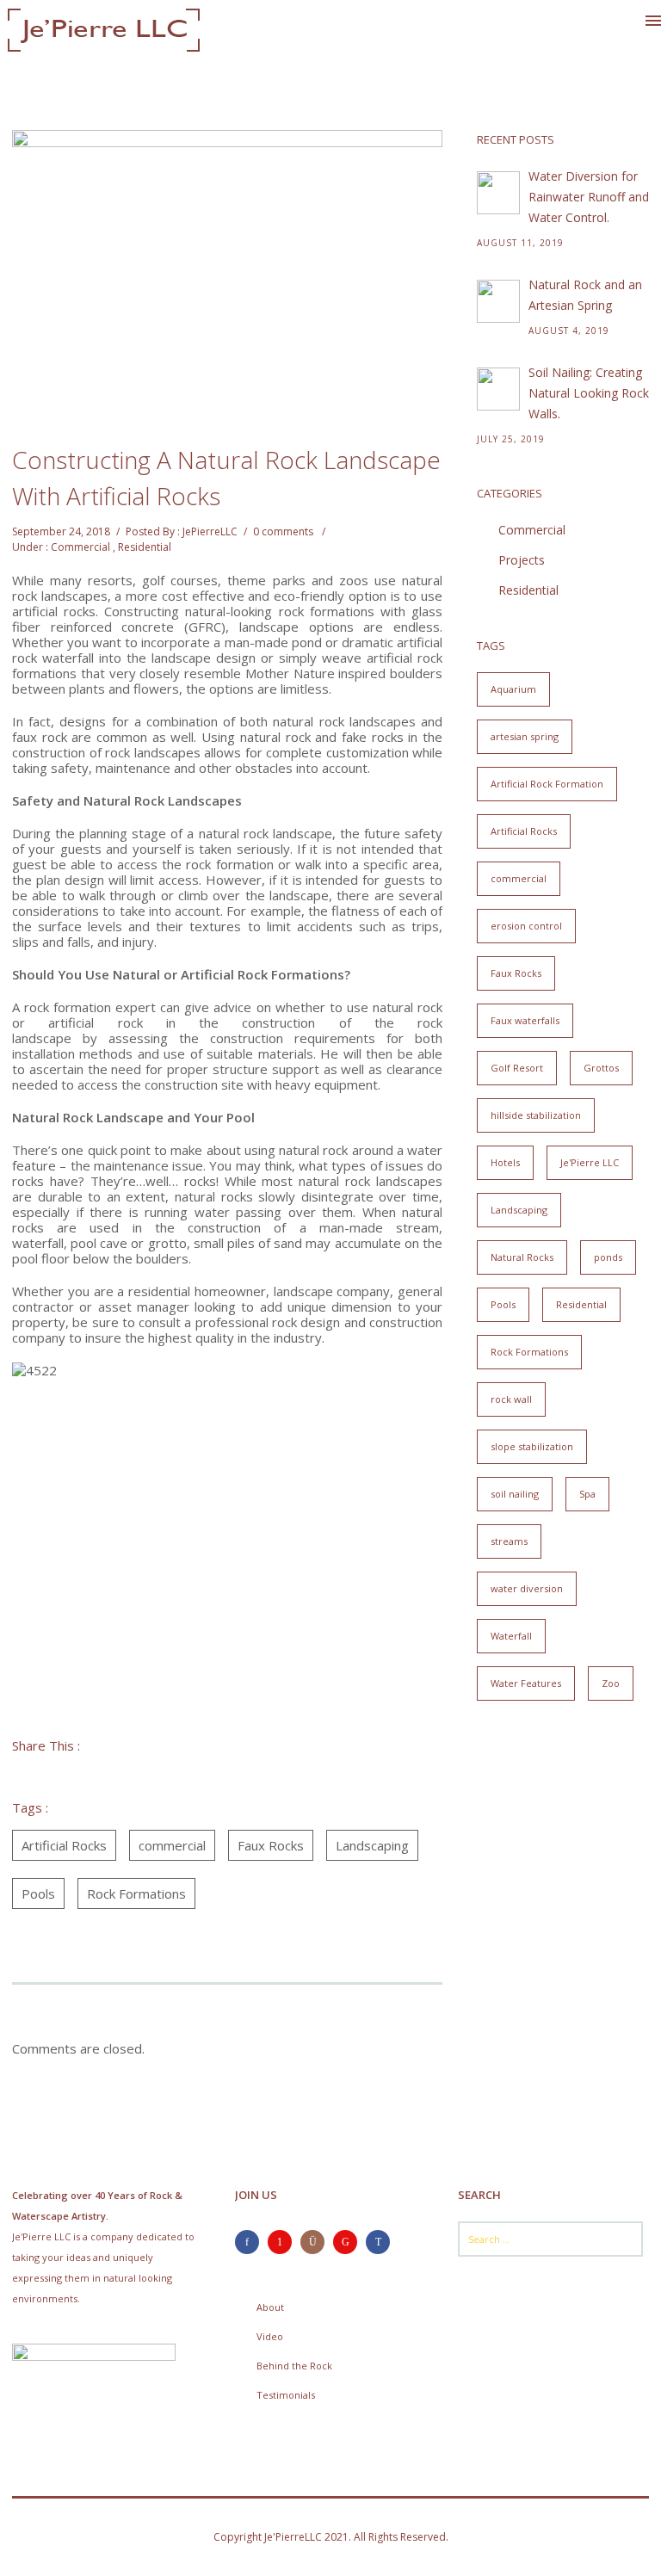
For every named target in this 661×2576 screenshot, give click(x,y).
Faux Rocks (271, 1845)
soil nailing (515, 1494)
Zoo (611, 1683)
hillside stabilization (536, 1115)
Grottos (601, 1068)
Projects (522, 560)
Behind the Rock (294, 2366)
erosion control (526, 926)
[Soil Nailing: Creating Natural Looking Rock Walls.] (498, 389)
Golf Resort (517, 1068)
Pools (38, 1893)
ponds (608, 1257)
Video (270, 2336)
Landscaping (372, 1845)
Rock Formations (136, 1893)
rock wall (511, 1399)
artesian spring (525, 736)
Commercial (80, 547)
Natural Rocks (522, 1257)
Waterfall (511, 1636)
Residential (145, 547)
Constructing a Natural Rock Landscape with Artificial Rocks (226, 478)
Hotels (505, 1162)
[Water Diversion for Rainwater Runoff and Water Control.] (498, 193)
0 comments (283, 531)
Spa (587, 1494)
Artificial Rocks (64, 1845)
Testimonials (286, 2395)
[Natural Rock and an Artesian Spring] (498, 301)
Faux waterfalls (525, 1020)
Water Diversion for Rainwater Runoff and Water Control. (589, 197)
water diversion (527, 1588)
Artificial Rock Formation (547, 784)
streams (509, 1541)
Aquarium (513, 689)
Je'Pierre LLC (590, 1162)
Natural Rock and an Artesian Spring (585, 295)
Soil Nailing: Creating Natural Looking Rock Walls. (589, 393)
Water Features (526, 1683)
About (270, 2307)
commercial (172, 1845)
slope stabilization (532, 1446)
